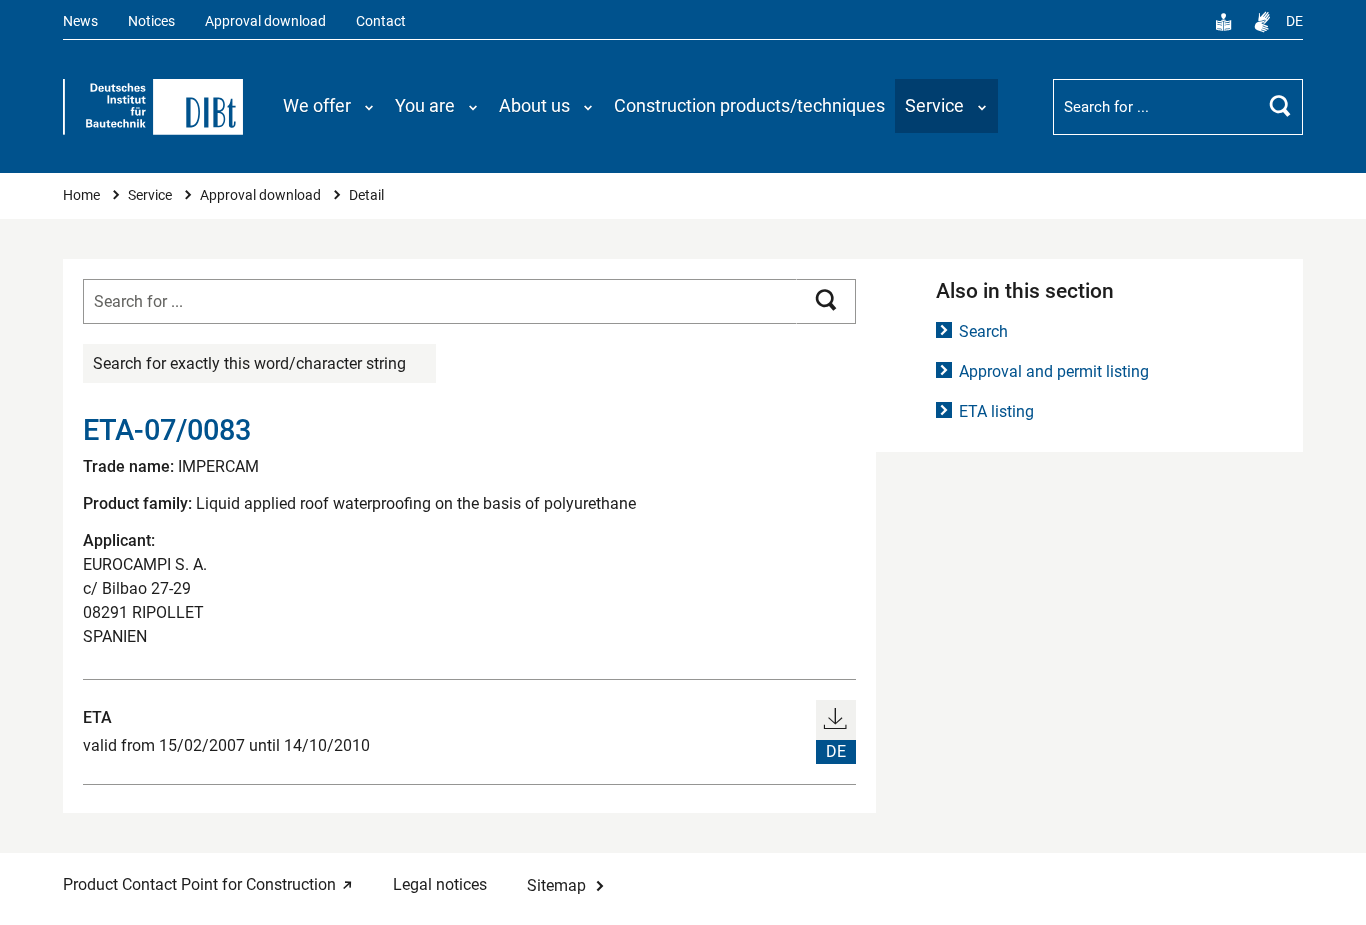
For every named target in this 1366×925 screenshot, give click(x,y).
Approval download (265, 21)
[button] (329, 106)
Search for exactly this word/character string (249, 363)
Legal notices (440, 884)
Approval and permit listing (1054, 371)
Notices (151, 21)
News (80, 21)
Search (983, 331)
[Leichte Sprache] (1224, 22)
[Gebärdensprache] (1262, 22)
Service (151, 195)
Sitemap (556, 885)
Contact (381, 21)
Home (83, 195)
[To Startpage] (153, 107)
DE (1294, 21)
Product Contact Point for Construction (199, 884)
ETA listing (996, 411)
